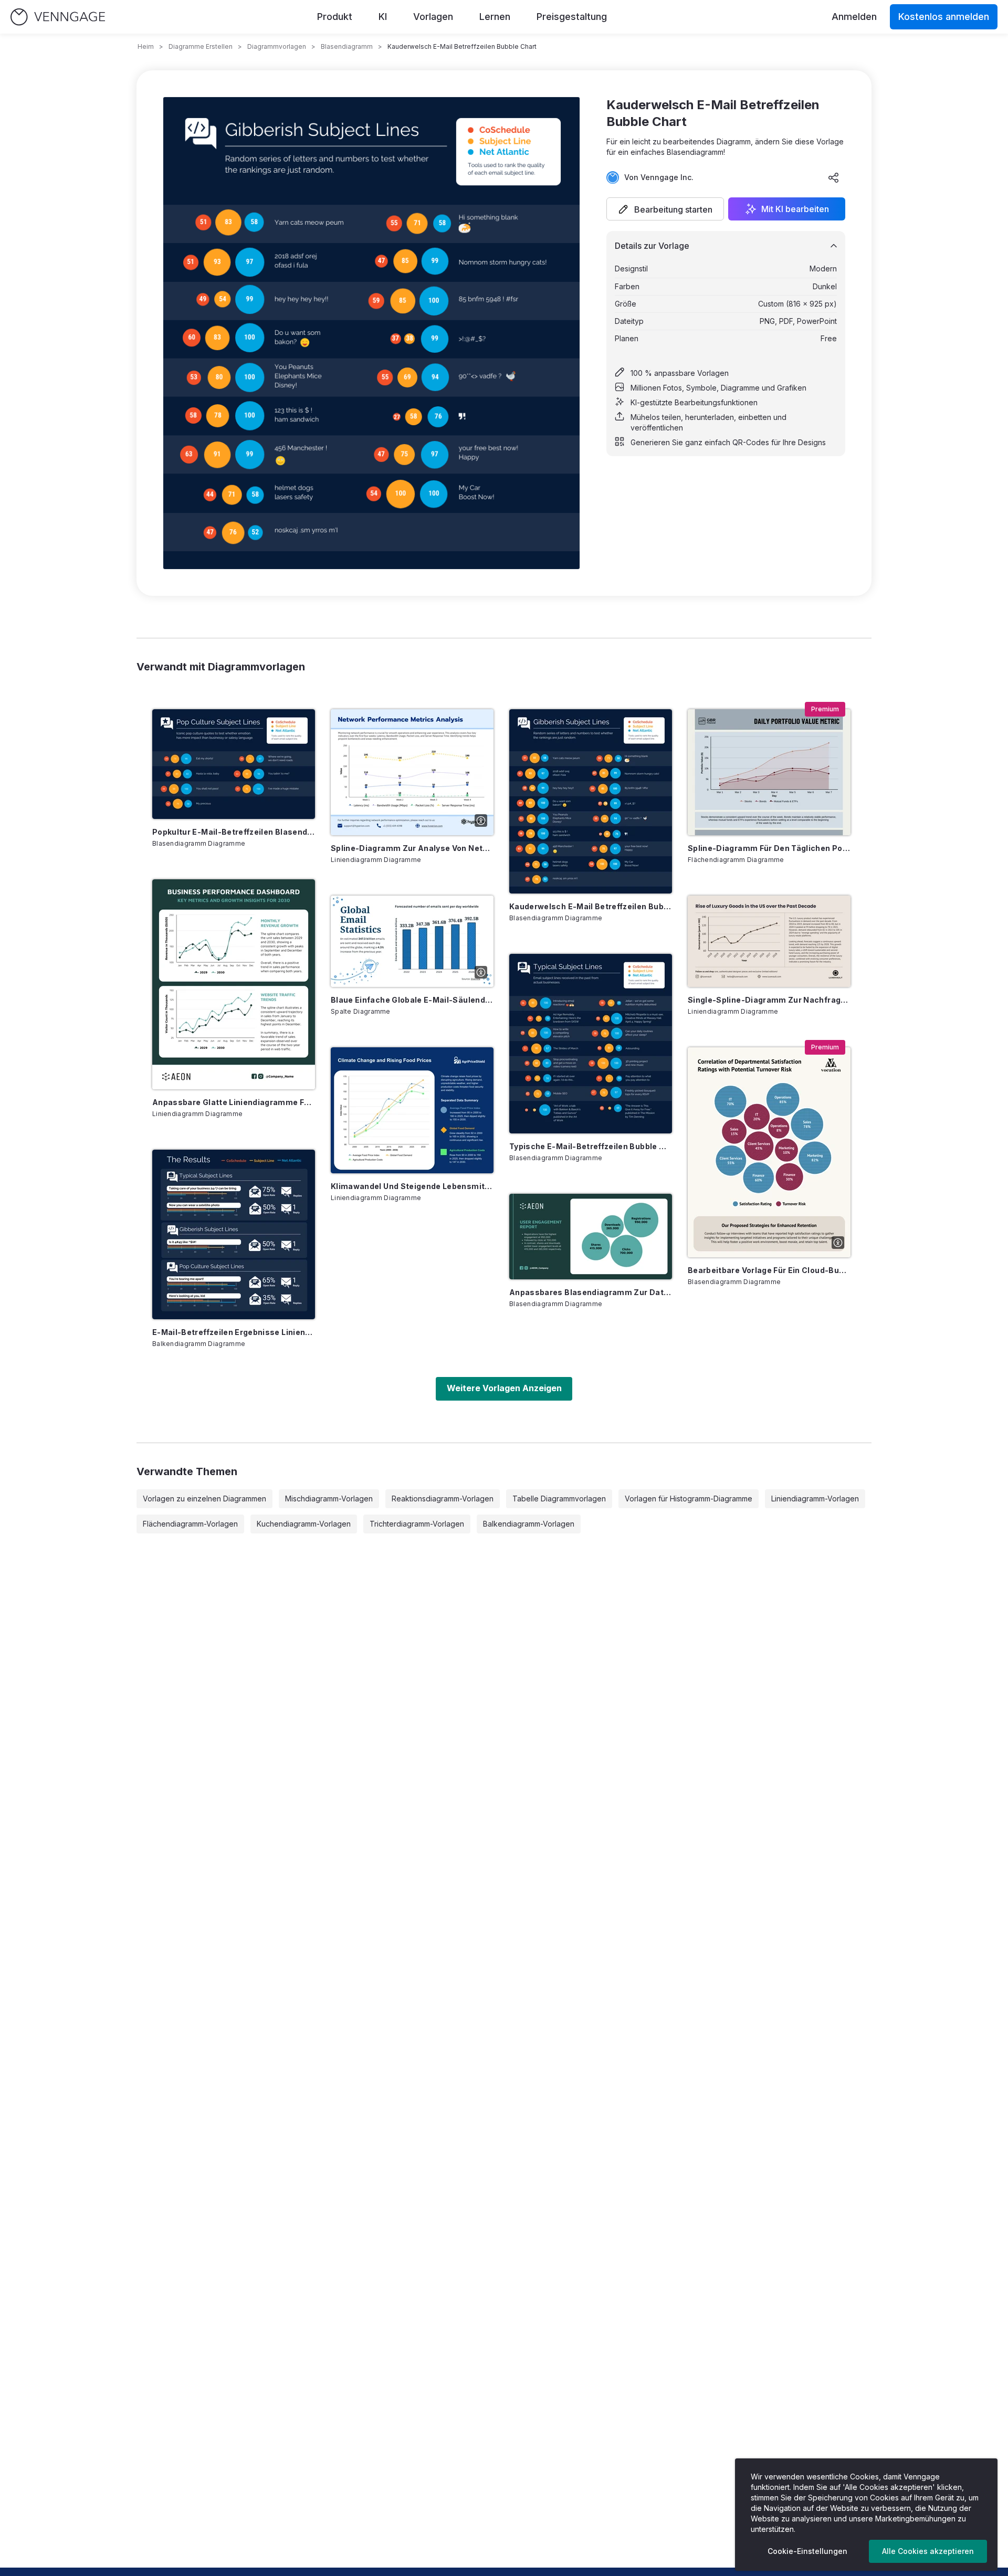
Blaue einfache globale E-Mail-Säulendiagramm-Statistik (412, 1000)
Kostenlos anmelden (944, 17)
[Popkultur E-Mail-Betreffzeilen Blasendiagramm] (234, 764)
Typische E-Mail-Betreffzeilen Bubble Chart (591, 1146)
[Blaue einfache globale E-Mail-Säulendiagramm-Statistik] (412, 941)
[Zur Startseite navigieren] (58, 17)
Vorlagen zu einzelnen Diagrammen (204, 1499)
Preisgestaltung (572, 17)
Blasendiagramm (347, 46)
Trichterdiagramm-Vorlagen (417, 1524)
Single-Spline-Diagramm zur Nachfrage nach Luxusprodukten (769, 1000)
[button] (665, 209)
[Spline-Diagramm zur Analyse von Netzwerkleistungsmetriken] (412, 772)
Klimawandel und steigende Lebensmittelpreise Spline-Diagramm (412, 1186)
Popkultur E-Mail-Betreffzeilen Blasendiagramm (234, 832)
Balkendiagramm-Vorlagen (529, 1524)
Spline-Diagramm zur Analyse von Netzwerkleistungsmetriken (412, 848)
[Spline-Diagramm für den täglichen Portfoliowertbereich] (769, 772)
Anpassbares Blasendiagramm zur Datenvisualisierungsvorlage (591, 1292)
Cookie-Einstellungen (807, 2551)
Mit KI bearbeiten (795, 209)
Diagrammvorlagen (277, 46)
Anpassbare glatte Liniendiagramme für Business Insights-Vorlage (234, 1102)
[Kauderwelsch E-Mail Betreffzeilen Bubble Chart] (591, 801)
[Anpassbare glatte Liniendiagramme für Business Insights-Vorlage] (234, 984)
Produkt (335, 17)
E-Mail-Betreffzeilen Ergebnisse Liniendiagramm (234, 1332)
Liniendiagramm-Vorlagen (815, 1499)
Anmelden (854, 17)
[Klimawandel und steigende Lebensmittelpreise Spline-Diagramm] (412, 1110)
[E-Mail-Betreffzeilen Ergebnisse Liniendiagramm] (234, 1234)
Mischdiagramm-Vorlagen (329, 1499)
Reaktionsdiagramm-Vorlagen (443, 1499)
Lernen (495, 17)
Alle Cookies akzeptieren (928, 2551)
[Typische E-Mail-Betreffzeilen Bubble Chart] (591, 1044)
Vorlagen (433, 17)
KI (383, 17)
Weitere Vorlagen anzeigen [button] (504, 1388)
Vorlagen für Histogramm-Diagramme (689, 1499)
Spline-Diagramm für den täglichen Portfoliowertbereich (769, 848)
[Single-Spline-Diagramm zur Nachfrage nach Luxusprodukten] (769, 941)
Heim (146, 46)
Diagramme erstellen (201, 46)
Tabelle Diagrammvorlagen (559, 1499)
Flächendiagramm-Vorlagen (190, 1524)
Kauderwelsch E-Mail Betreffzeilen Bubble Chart (591, 906)
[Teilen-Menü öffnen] (834, 177)
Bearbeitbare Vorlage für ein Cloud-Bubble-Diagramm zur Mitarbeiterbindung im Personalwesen (769, 1270)
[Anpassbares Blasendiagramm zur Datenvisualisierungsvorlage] (591, 1237)
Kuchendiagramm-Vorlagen (304, 1524)
